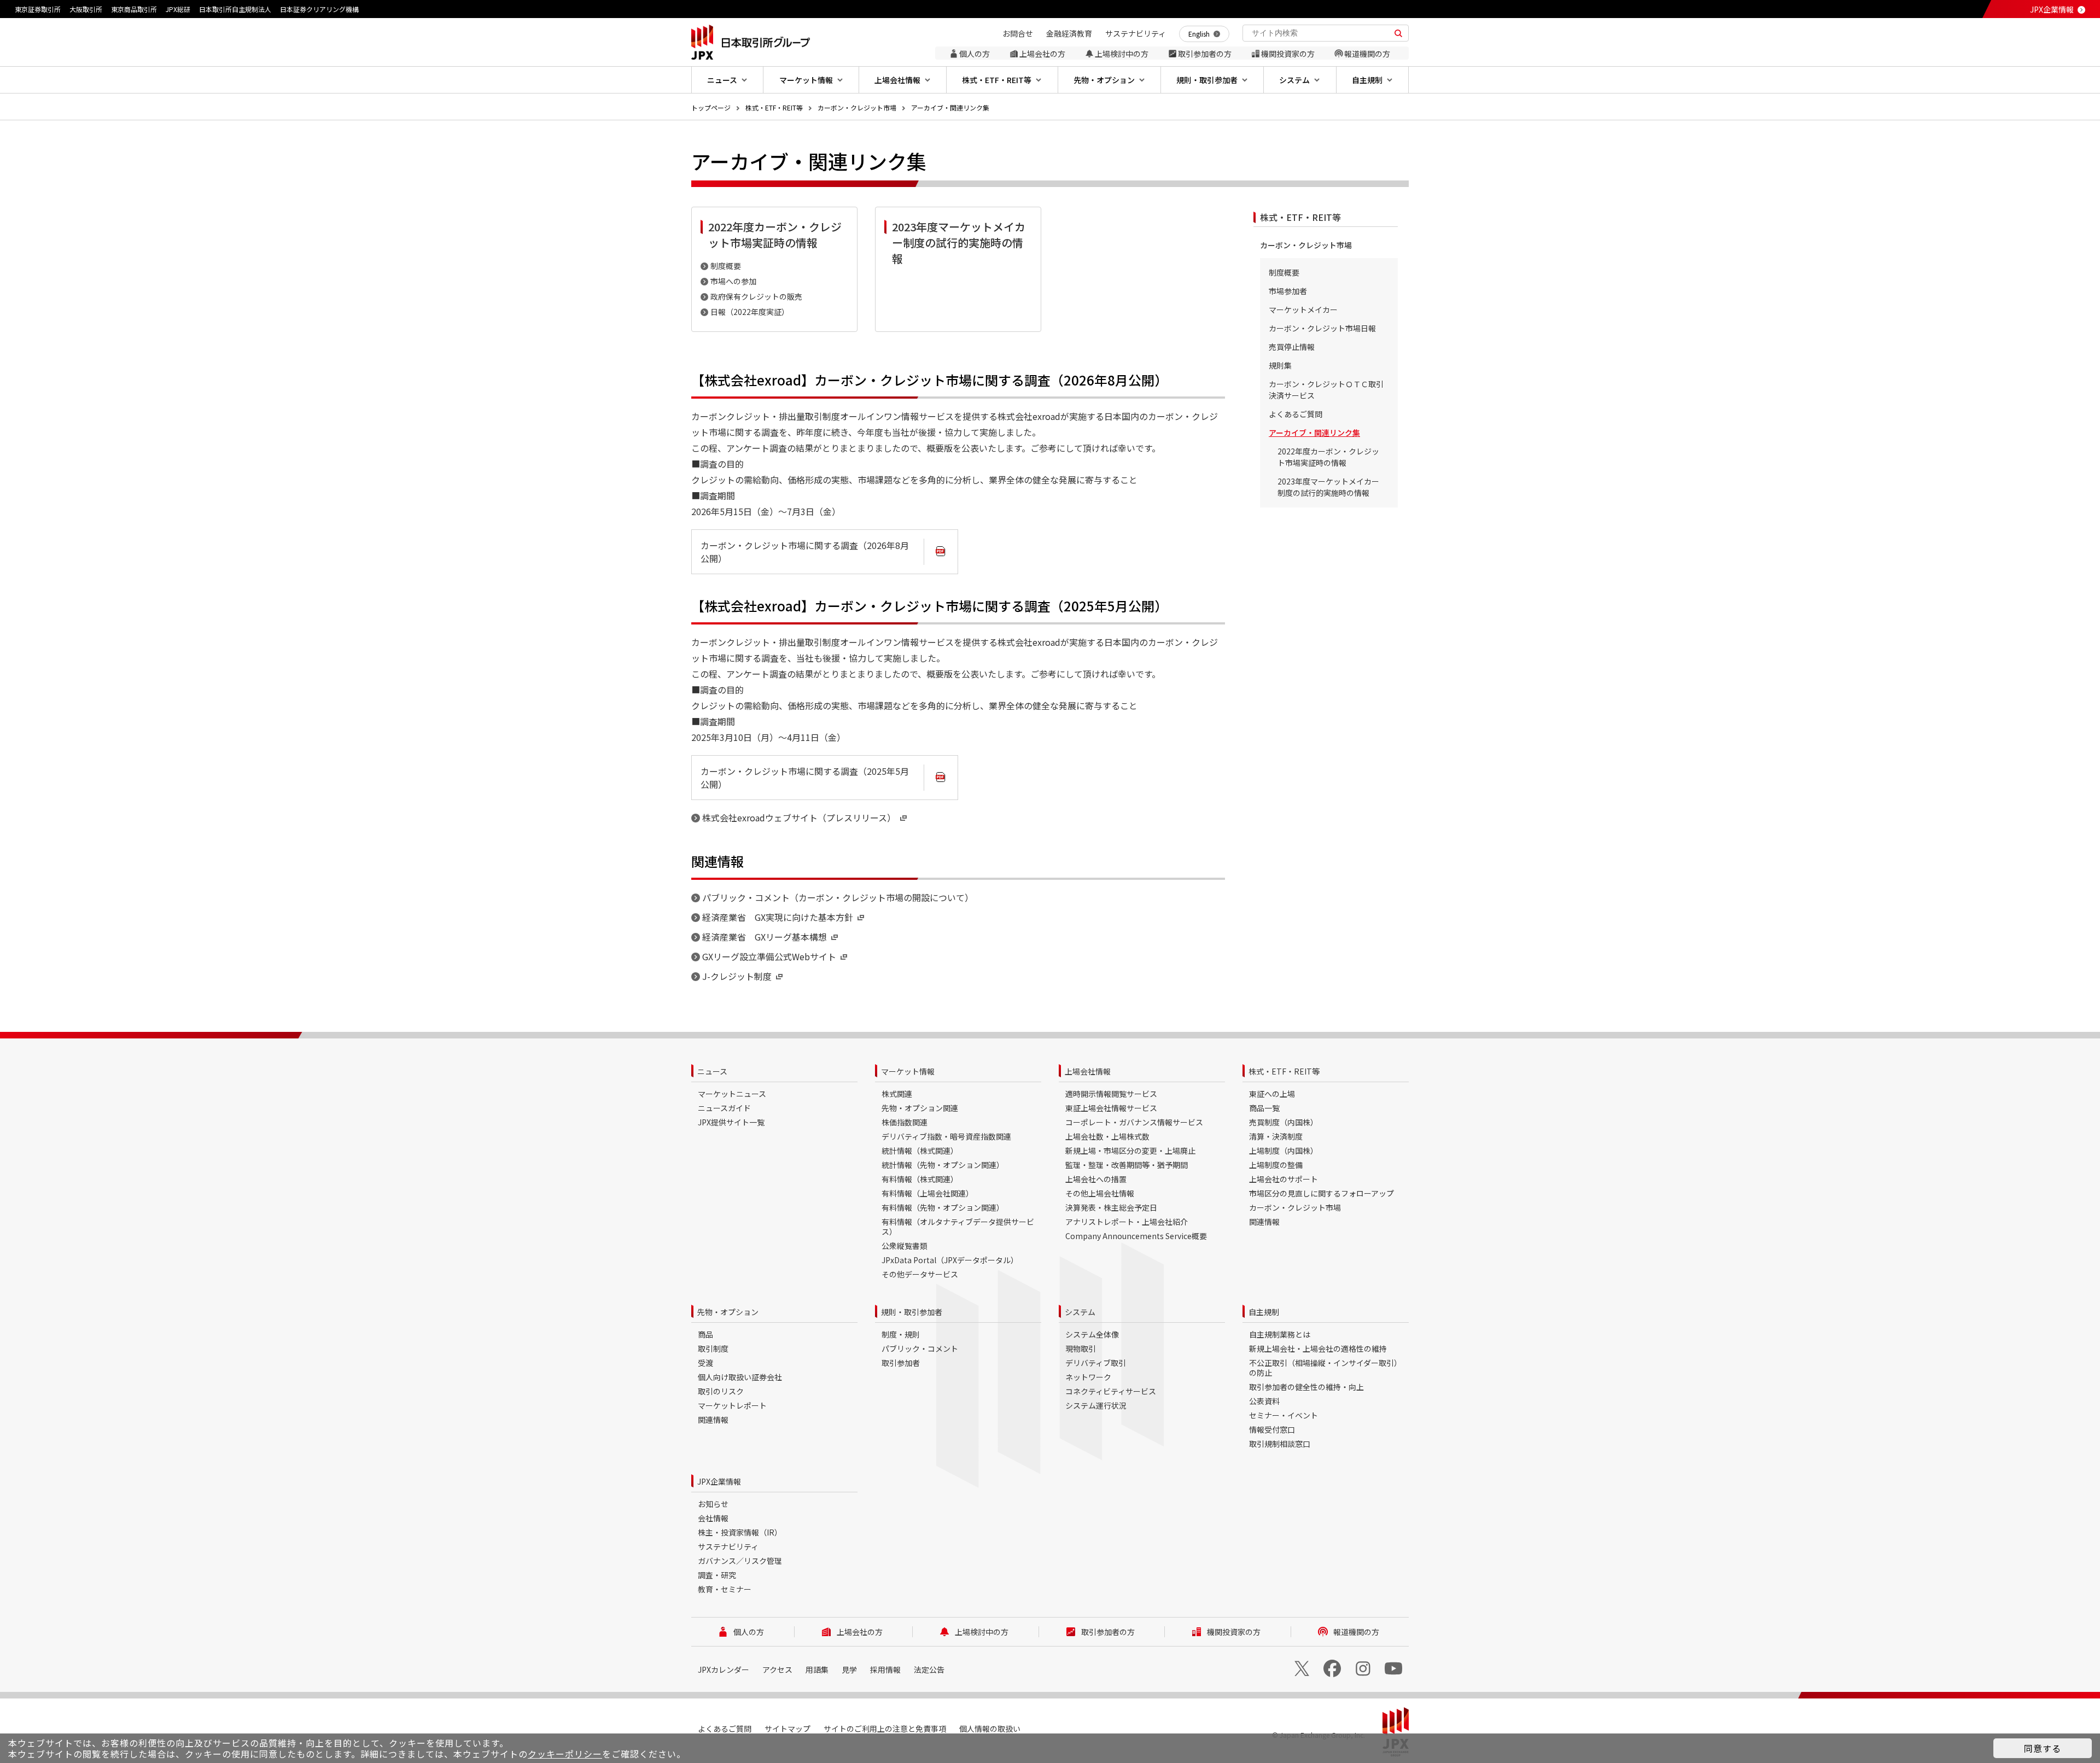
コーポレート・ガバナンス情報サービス (1134, 1122)
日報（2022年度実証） (750, 312)
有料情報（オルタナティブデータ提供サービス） (958, 1227)
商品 (705, 1334)
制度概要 (726, 266)
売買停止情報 (1292, 347)
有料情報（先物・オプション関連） (943, 1207)
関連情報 (1264, 1222)
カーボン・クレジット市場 (857, 107)
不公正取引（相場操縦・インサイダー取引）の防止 (1325, 1368)
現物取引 (1081, 1348)
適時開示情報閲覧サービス (1111, 1094)
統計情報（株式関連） (920, 1151)
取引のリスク (721, 1391)
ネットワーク (1088, 1377)
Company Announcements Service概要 (1136, 1236)
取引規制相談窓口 (1280, 1444)
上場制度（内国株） (1284, 1151)
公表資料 (1264, 1401)
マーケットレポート (732, 1405)
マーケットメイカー (1303, 310)
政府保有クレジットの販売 (756, 296)
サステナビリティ (728, 1546)
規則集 (1280, 365)
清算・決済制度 (1276, 1136)
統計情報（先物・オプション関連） (943, 1165)
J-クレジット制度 (737, 976)
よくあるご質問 (1296, 414)
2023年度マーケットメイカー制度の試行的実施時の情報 (1328, 487)
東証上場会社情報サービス (1111, 1108)
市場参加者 (1288, 291)
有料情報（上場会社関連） (927, 1193)
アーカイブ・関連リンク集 (950, 107)
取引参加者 (901, 1363)
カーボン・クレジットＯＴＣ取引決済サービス (1326, 390)
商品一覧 (1264, 1108)
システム (1080, 1312)
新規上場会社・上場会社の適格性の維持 (1318, 1348)
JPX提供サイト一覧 (731, 1122)
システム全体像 (1092, 1334)
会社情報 (713, 1518)
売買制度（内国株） (1284, 1122)
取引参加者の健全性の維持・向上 (1306, 1387)
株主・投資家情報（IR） (740, 1532)
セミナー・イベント (1284, 1415)
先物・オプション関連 (920, 1108)
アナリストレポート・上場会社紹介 (1127, 1222)
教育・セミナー (725, 1589)
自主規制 (1264, 1312)
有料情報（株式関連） (920, 1179)
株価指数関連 (905, 1122)
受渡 (705, 1363)
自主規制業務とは (1280, 1334)
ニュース (712, 1071)
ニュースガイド (724, 1108)
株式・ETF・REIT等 (774, 107)
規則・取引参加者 (912, 1312)
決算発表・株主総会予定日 (1111, 1207)
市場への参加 (733, 281)
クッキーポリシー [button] (565, 1754)
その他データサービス (920, 1274)
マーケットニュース (732, 1094)
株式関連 (897, 1094)
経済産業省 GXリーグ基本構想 (765, 937)
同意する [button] (2043, 1748)
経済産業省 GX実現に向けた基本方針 (778, 917)
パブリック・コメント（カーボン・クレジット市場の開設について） (838, 897)
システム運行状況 (1096, 1405)
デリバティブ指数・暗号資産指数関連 (946, 1136)
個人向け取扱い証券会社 (740, 1377)
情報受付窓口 (1272, 1429)
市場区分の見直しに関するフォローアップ (1322, 1193)
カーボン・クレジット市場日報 (1322, 328)
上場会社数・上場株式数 (1107, 1136)
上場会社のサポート (1284, 1179)
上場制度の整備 (1276, 1165)
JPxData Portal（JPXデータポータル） (950, 1260)
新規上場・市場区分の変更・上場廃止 (1130, 1151)
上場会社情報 (1088, 1071)
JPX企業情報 (2052, 9)
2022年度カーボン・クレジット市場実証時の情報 (1328, 457)
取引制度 (713, 1348)
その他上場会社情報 (1100, 1193)
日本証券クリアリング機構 (319, 9)
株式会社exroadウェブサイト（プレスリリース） (799, 818)
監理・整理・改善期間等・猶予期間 (1127, 1165)
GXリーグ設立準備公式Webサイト (769, 956)
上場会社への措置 (1096, 1179)
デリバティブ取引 (1096, 1363)
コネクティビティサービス (1111, 1391)
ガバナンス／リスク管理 (740, 1561)
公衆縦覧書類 (905, 1246)
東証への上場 (1272, 1094)
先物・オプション (728, 1312)
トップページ (711, 107)
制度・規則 (901, 1334)
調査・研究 (717, 1575)
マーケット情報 (908, 1071)
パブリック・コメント (920, 1348)
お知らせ (713, 1504)
